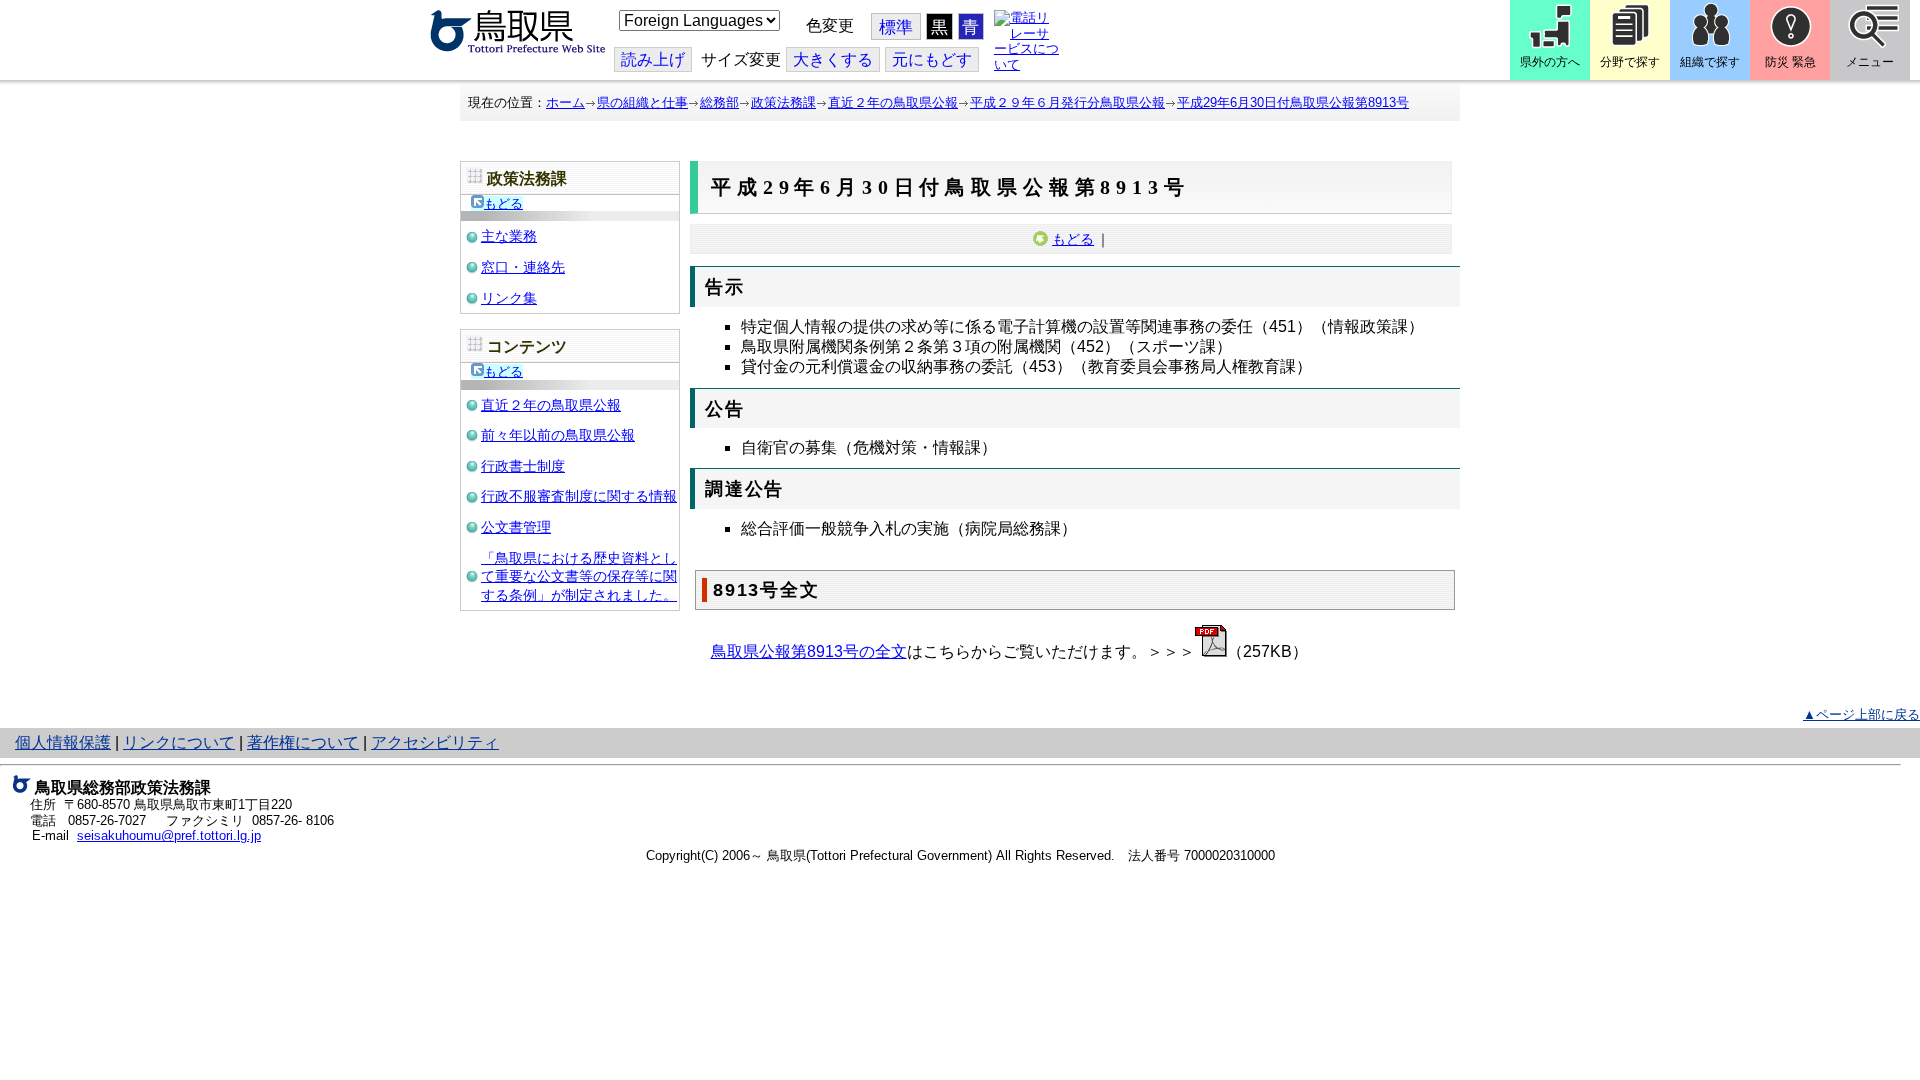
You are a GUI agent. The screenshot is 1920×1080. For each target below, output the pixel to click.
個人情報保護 (63, 742)
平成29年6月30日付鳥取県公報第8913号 (1293, 102)
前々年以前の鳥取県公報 (558, 435)
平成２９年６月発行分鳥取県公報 (1067, 102)
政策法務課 (783, 102)
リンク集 (509, 298)
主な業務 (509, 236)
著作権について (303, 742)
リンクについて (179, 742)
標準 (896, 27)
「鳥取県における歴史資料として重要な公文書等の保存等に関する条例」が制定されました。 (579, 576)
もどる (503, 203)
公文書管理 (516, 527)
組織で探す (1710, 62)
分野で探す (1630, 62)
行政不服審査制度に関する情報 (579, 496)
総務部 (719, 102)
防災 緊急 (1790, 62)
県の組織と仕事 (642, 102)
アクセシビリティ (435, 742)
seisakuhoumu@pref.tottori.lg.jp (169, 835)
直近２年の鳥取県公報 (893, 102)
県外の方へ (1550, 62)
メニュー (1870, 62)
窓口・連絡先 (523, 267)
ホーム (565, 102)
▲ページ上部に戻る (1861, 714)
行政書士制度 (523, 466)
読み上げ (653, 59)
